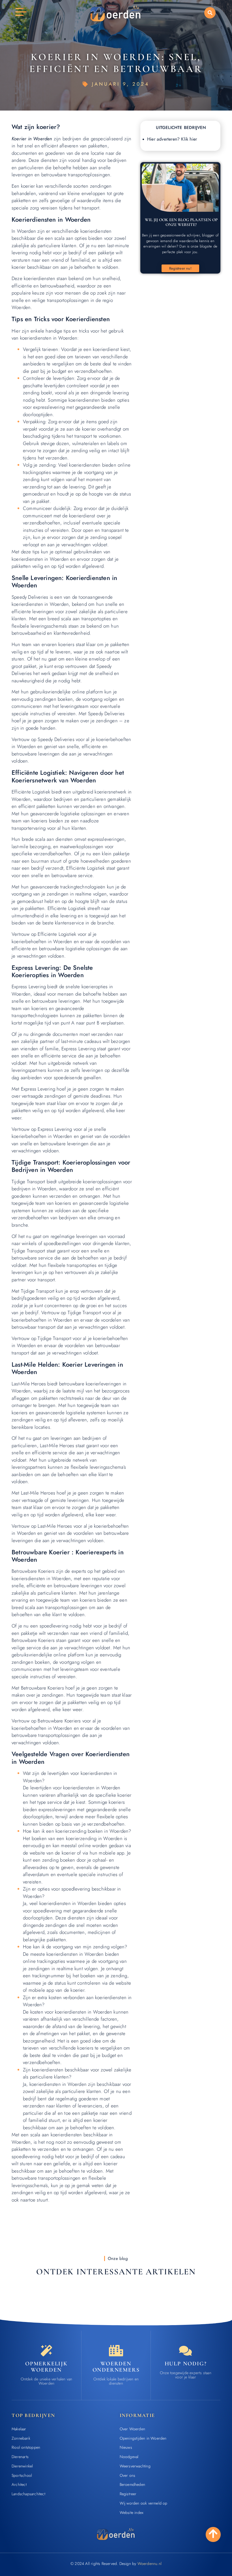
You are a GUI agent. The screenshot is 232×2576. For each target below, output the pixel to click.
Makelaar (19, 2429)
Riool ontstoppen (26, 2447)
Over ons (128, 2475)
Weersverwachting (135, 2466)
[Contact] (186, 2351)
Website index (132, 2513)
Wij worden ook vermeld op (144, 2503)
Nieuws (126, 2447)
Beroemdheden (132, 2484)
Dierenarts (20, 2457)
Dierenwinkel (22, 2466)
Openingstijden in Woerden (143, 2438)
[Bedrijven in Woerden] (116, 2351)
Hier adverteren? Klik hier (172, 139)
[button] (210, 13)
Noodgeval (129, 2457)
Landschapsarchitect (28, 2494)
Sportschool (22, 2475)
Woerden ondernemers (116, 2367)
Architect (19, 2484)
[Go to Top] (213, 2534)
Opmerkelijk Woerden (46, 2367)
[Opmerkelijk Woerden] (46, 2351)
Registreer (128, 2494)
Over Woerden (132, 2429)
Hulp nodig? (186, 2364)
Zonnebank (21, 2438)
